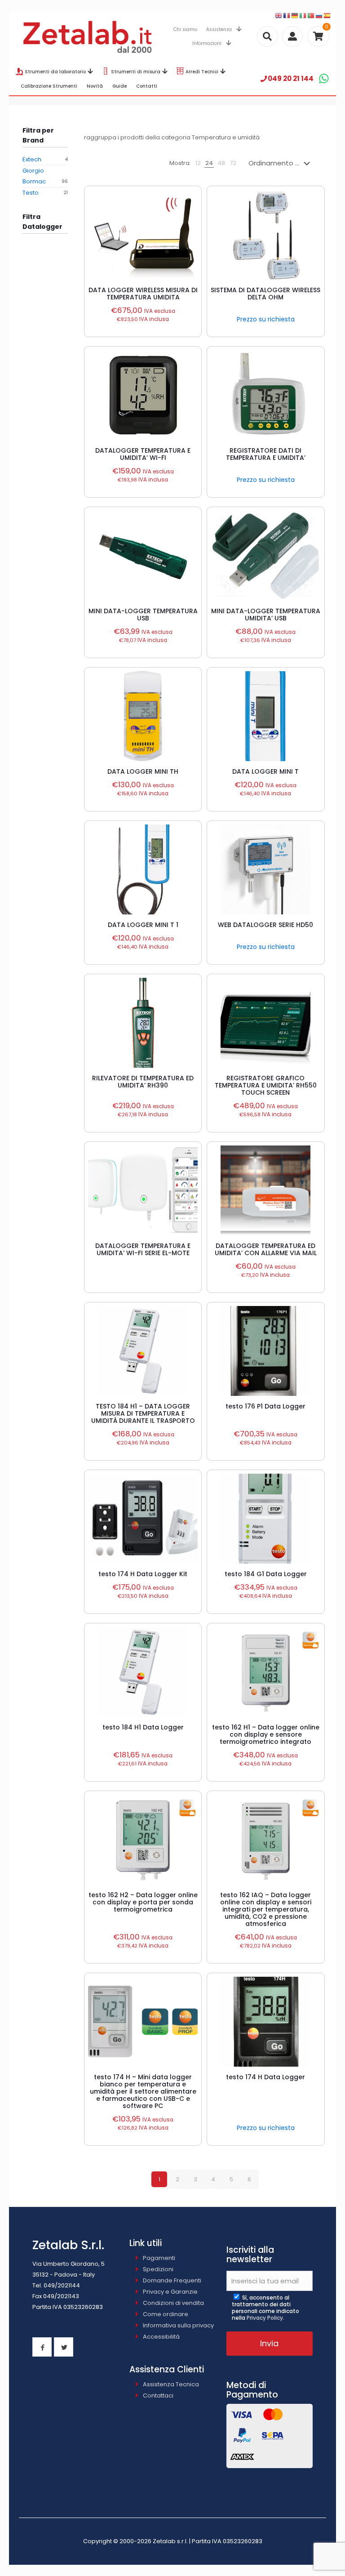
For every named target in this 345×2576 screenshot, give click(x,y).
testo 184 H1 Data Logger (143, 1727)
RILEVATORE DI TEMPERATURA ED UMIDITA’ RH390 (143, 1082)
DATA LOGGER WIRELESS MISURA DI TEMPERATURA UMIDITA (143, 294)
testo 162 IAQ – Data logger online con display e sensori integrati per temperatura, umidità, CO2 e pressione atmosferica (266, 1909)
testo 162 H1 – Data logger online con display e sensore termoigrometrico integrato (266, 1734)
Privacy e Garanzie (170, 2292)
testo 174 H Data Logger (265, 2077)
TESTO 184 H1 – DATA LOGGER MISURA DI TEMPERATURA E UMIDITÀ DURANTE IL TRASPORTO (143, 1413)
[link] (198, 163)
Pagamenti (159, 2258)
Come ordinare (166, 2314)
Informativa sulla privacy (178, 2325)
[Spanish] (327, 16)
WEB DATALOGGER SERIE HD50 (265, 925)
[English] (279, 16)
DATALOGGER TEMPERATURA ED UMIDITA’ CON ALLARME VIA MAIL (266, 1249)
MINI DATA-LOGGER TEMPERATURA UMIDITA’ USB (266, 615)
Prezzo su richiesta (266, 319)
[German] (295, 16)
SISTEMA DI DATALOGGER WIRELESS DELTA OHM (265, 294)
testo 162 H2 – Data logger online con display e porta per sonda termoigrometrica (143, 1902)
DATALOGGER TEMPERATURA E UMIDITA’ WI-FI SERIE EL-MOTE (143, 1249)
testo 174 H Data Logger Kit (143, 1574)
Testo (31, 193)
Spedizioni (158, 2269)
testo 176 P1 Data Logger (265, 1406)
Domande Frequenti (172, 2280)
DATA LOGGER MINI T (265, 771)
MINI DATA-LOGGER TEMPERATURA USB (143, 615)
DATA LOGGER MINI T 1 (143, 925)
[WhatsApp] (324, 78)
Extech (32, 159)
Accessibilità (161, 2337)
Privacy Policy (265, 2318)
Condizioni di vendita (173, 2303)
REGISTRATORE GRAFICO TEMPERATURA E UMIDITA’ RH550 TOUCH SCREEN (266, 1085)
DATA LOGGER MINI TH (143, 771)
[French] (287, 16)
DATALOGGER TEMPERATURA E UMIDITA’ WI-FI (143, 454)
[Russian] (319, 16)
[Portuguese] (311, 16)
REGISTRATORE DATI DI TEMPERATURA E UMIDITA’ (266, 454)
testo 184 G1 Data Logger (266, 1574)
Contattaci (158, 2396)
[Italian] (303, 16)
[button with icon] (42, 2347)
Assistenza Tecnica (171, 2384)
